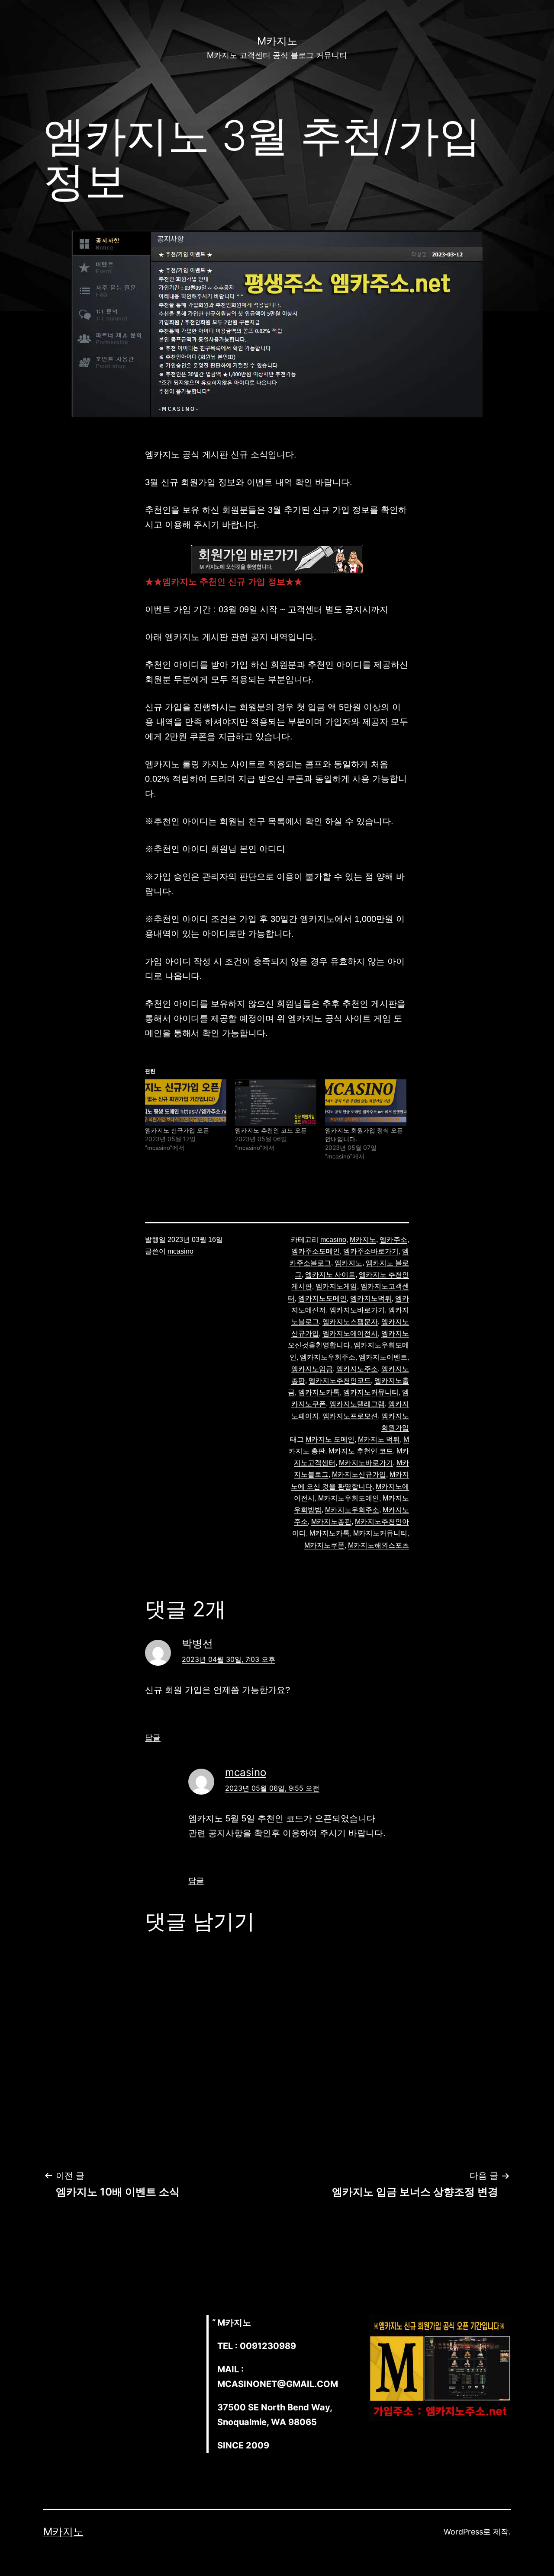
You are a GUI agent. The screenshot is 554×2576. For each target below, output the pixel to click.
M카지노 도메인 (330, 1439)
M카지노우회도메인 (349, 1498)
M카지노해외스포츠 (378, 1545)
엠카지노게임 (336, 1286)
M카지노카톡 (330, 1533)
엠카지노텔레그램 (357, 1404)
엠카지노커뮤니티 (371, 1392)
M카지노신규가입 (359, 1474)
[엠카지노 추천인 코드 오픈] (276, 1102)
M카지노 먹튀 (379, 1439)
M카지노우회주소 (352, 1510)
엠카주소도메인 (316, 1251)
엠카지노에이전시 (350, 1333)
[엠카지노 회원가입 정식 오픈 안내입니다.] (366, 1102)
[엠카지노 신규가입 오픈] (186, 1102)
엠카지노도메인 (322, 1298)
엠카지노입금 (312, 1369)
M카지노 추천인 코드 (361, 1451)
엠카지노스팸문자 (350, 1322)
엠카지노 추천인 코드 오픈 (271, 1130)
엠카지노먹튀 (371, 1298)
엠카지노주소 (357, 1369)
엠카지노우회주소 (328, 1357)
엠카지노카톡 (319, 1392)
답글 (153, 1737)
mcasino (180, 1251)
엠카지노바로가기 (357, 1310)
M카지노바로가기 (366, 1463)
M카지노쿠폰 (324, 1545)
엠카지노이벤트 (383, 1357)
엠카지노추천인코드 (340, 1381)
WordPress (463, 2532)
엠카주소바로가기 (371, 1251)
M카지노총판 (331, 1522)
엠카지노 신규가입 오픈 (177, 1130)
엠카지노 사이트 (330, 1275)
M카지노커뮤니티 (380, 1533)
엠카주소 (393, 1240)
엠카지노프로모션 (350, 1416)
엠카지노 (348, 1263)
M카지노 (277, 41)
